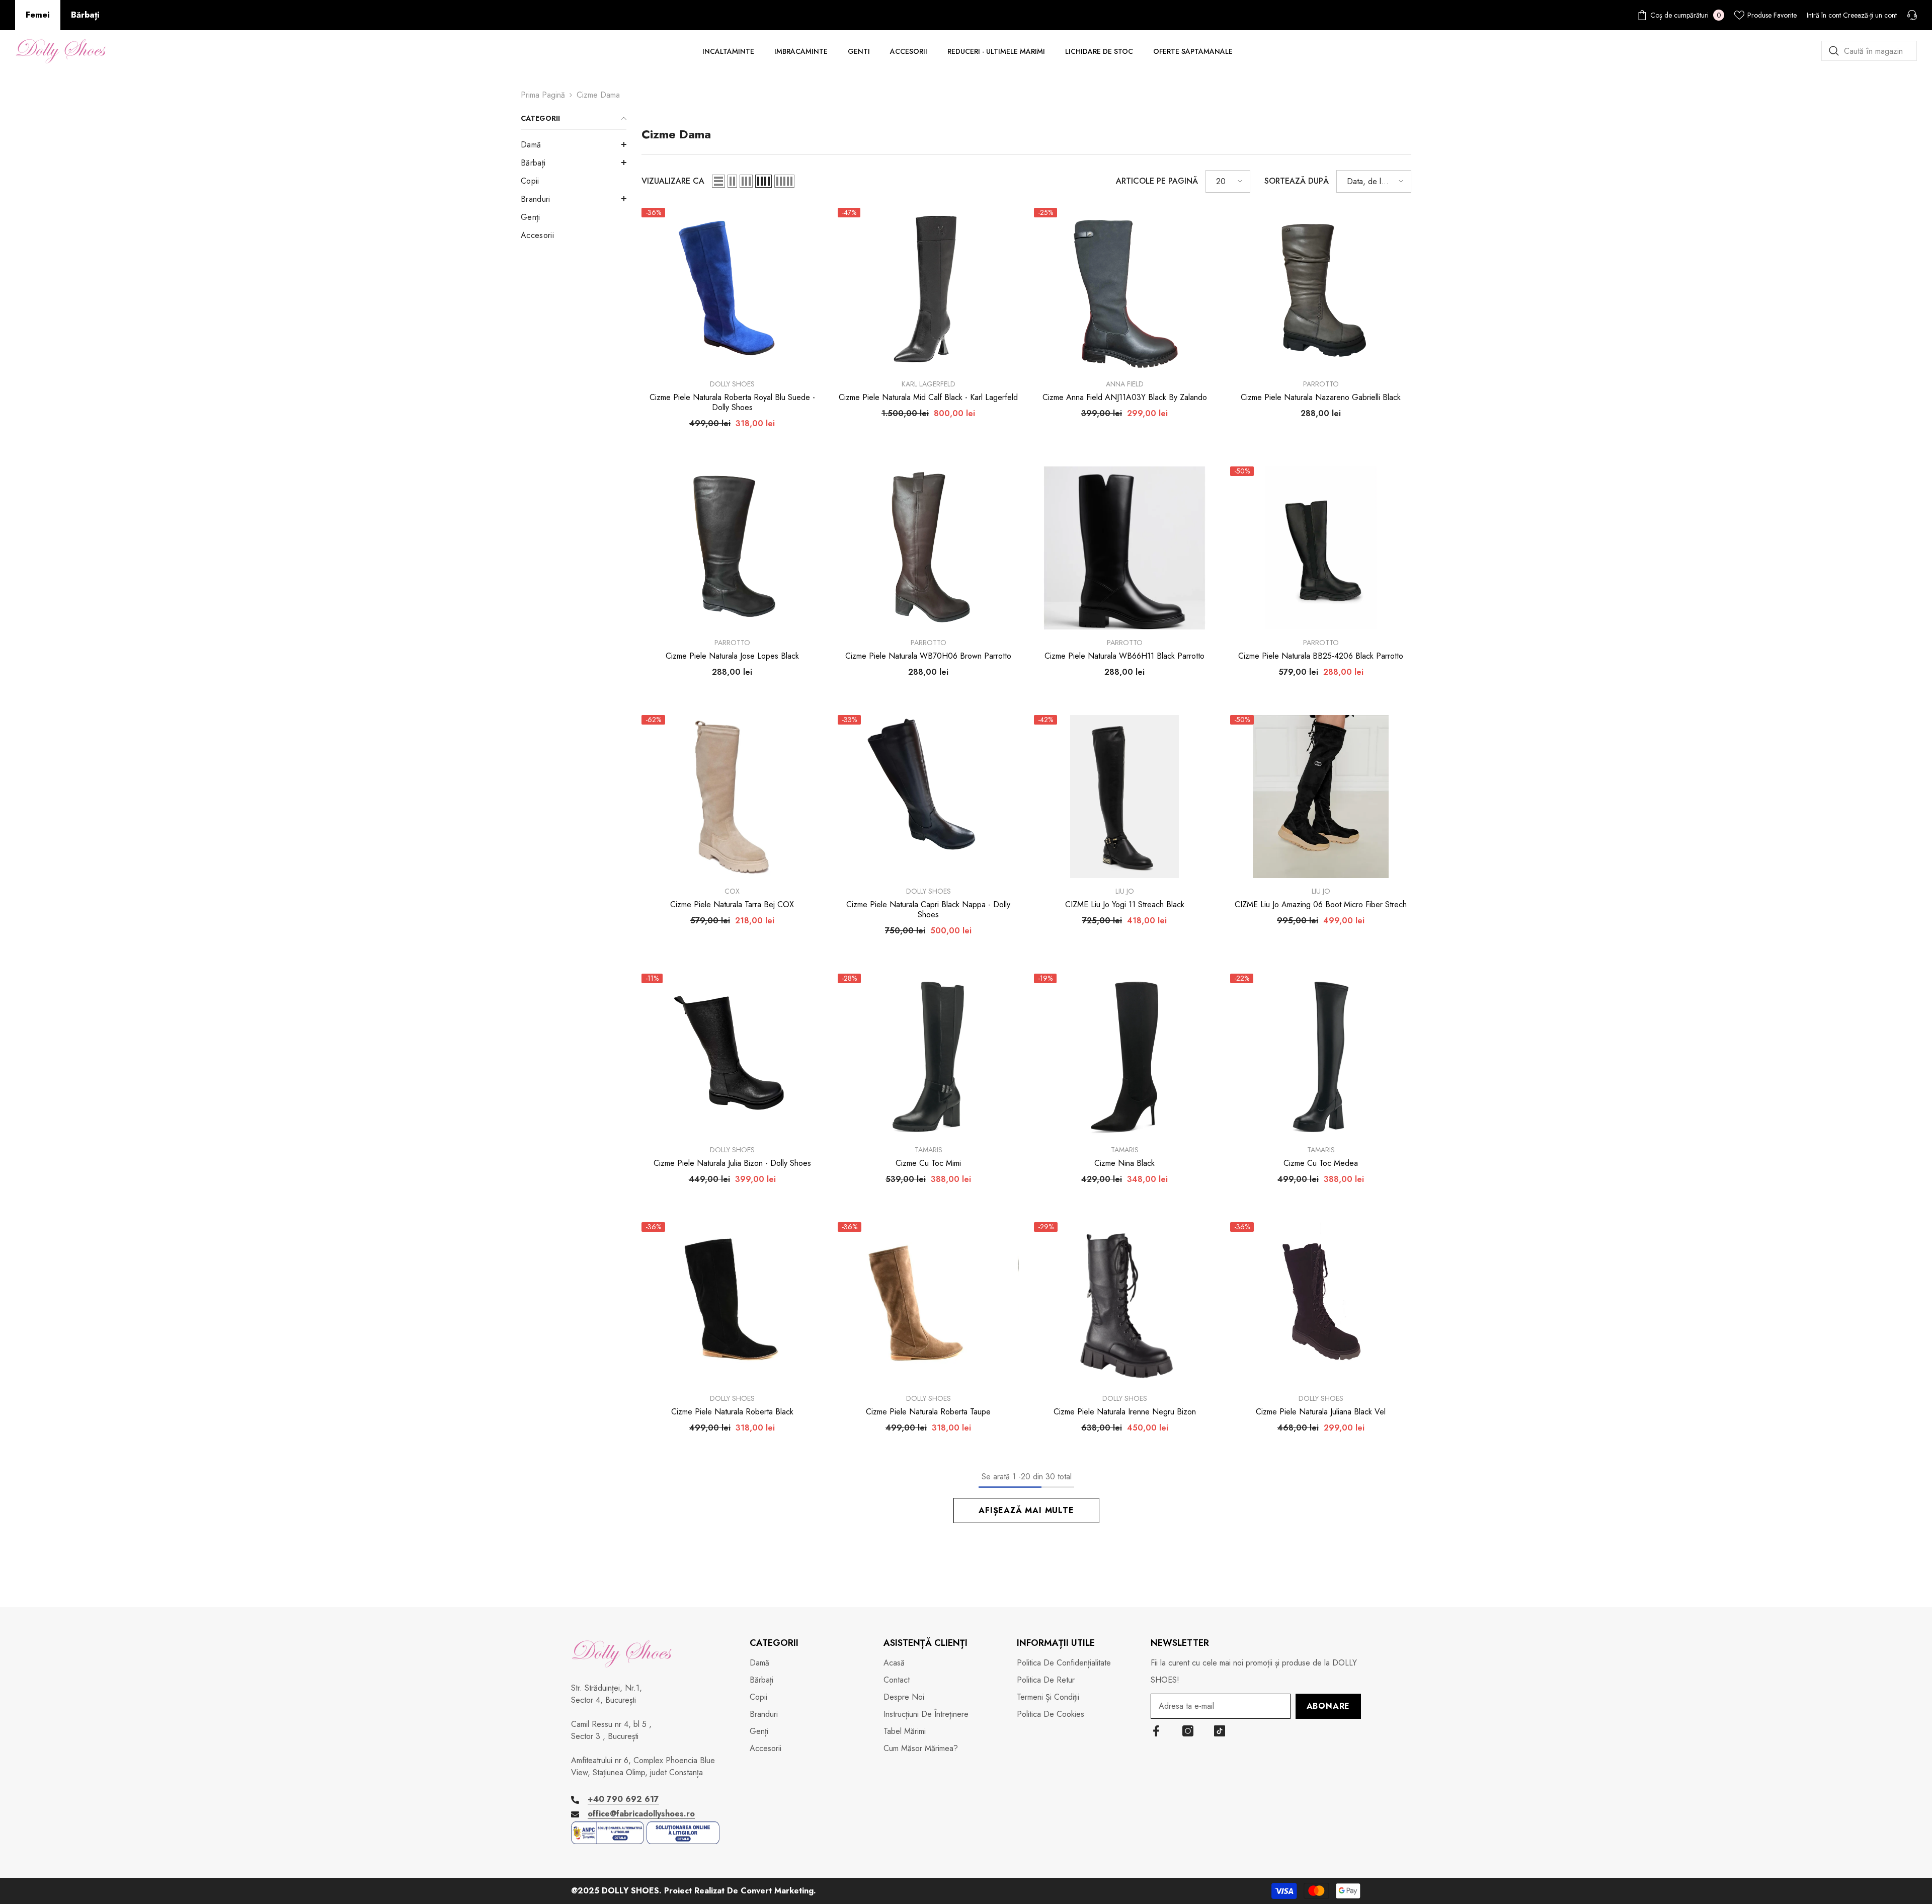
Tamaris (929, 1150)
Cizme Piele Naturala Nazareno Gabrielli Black (1321, 398)
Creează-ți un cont (1870, 15)
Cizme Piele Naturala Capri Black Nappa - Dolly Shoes (928, 910)
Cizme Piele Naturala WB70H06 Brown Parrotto (928, 656)
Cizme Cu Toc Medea (1321, 1163)
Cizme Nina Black (1124, 1163)
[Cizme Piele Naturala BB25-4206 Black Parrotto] (1321, 548)
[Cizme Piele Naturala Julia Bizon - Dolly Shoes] (732, 1055)
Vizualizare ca (673, 181)
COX (732, 891)
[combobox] (1869, 51)
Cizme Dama (598, 95)
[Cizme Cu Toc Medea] (1321, 1055)
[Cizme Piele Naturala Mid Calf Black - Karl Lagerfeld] (928, 289)
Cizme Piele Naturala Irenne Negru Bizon (1125, 1412)
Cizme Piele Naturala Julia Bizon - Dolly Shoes (732, 1163)
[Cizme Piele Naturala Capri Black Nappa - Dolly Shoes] (928, 797)
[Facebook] (1156, 1731)
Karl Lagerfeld (929, 384)
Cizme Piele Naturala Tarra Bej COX (732, 905)
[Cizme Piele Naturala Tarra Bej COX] (732, 797)
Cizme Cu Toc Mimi (928, 1163)
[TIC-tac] (1220, 1731)
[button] (574, 144)
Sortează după (1297, 181)
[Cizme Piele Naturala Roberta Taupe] (928, 1304)
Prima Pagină (543, 95)
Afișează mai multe (1026, 1510)
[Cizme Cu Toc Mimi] (928, 1055)
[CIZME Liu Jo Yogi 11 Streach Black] (1124, 797)
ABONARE (1329, 1706)
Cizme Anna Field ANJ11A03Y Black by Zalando (1125, 398)
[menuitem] (574, 145)
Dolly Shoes (732, 384)
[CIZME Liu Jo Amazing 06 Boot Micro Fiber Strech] (1321, 797)
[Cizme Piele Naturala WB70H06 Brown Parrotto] (928, 548)
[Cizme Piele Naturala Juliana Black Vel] (1321, 1304)
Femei (38, 15)
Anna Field (1125, 384)
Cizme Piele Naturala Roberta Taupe (928, 1412)
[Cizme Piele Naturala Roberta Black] (732, 1304)
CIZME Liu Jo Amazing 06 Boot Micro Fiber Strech (1321, 905)
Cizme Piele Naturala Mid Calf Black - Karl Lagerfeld (928, 398)
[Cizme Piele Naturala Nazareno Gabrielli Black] (1321, 289)
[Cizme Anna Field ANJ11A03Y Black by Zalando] (1124, 289)
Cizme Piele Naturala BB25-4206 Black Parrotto (1321, 656)
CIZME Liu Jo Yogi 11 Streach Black (1125, 905)
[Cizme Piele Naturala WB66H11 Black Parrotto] (1124, 548)
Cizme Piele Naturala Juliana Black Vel (1321, 1412)
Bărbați (85, 15)
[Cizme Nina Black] (1124, 1055)
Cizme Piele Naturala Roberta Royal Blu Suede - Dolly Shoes (732, 403)
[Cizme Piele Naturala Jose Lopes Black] (732, 548)
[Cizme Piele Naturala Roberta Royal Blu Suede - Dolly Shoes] (732, 289)
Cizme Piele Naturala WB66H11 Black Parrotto (1124, 656)
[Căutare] (1869, 51)
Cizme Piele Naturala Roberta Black (732, 1412)
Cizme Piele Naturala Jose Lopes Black (732, 656)
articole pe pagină (1157, 181)
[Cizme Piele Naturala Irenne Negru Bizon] (1124, 1304)
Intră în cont (1824, 15)
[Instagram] (1188, 1731)
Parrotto (1321, 384)
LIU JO (1125, 891)
